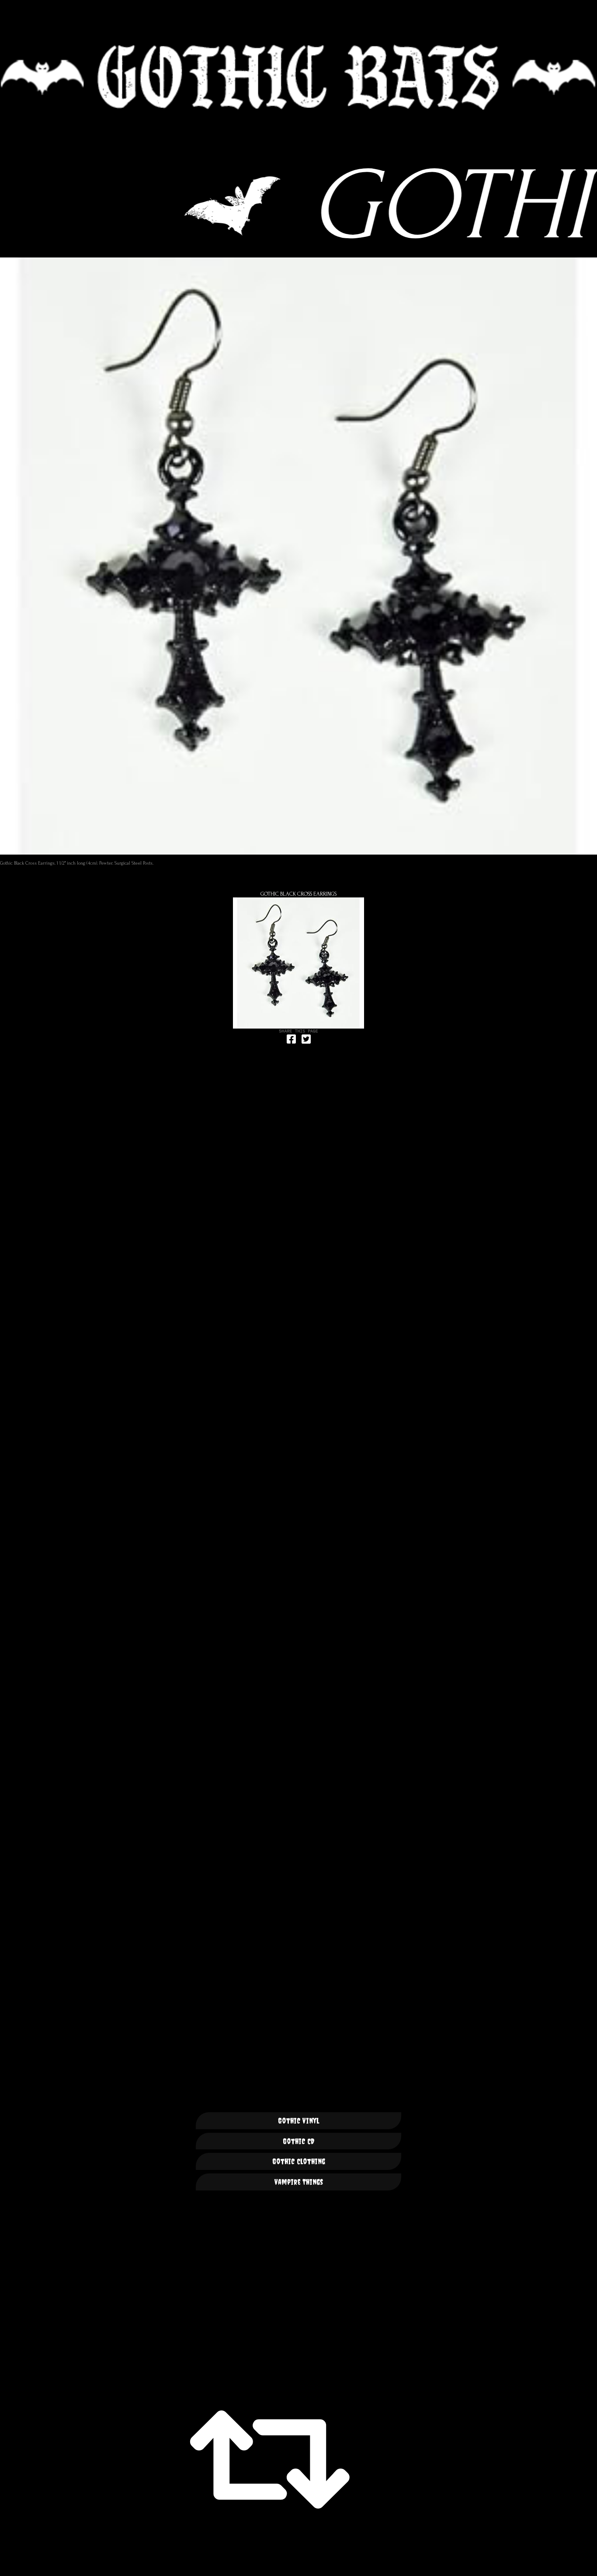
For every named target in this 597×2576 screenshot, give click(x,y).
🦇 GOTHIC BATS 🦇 (298, 77)
